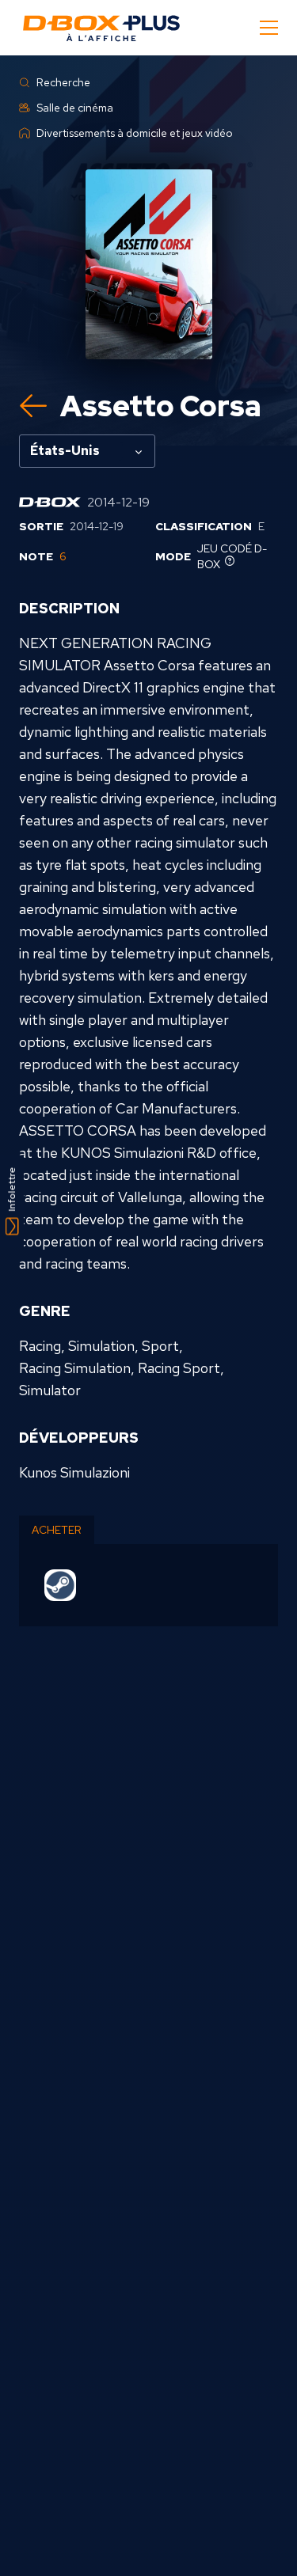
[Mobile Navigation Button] (269, 28)
